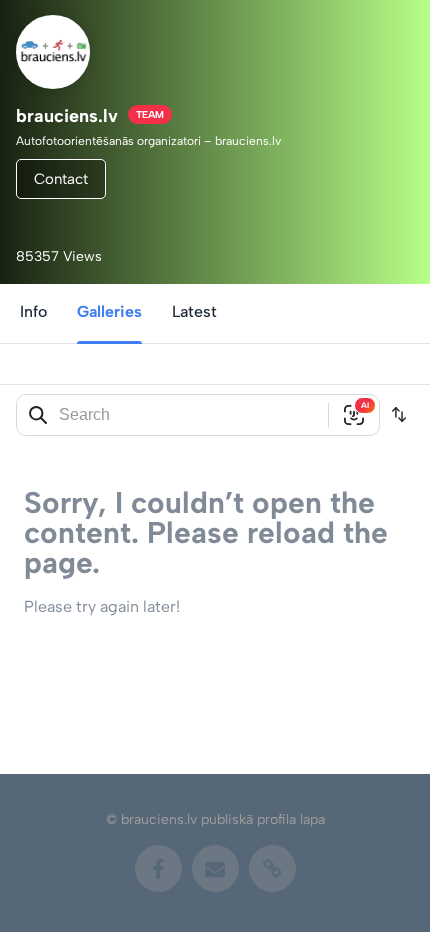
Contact (61, 179)
